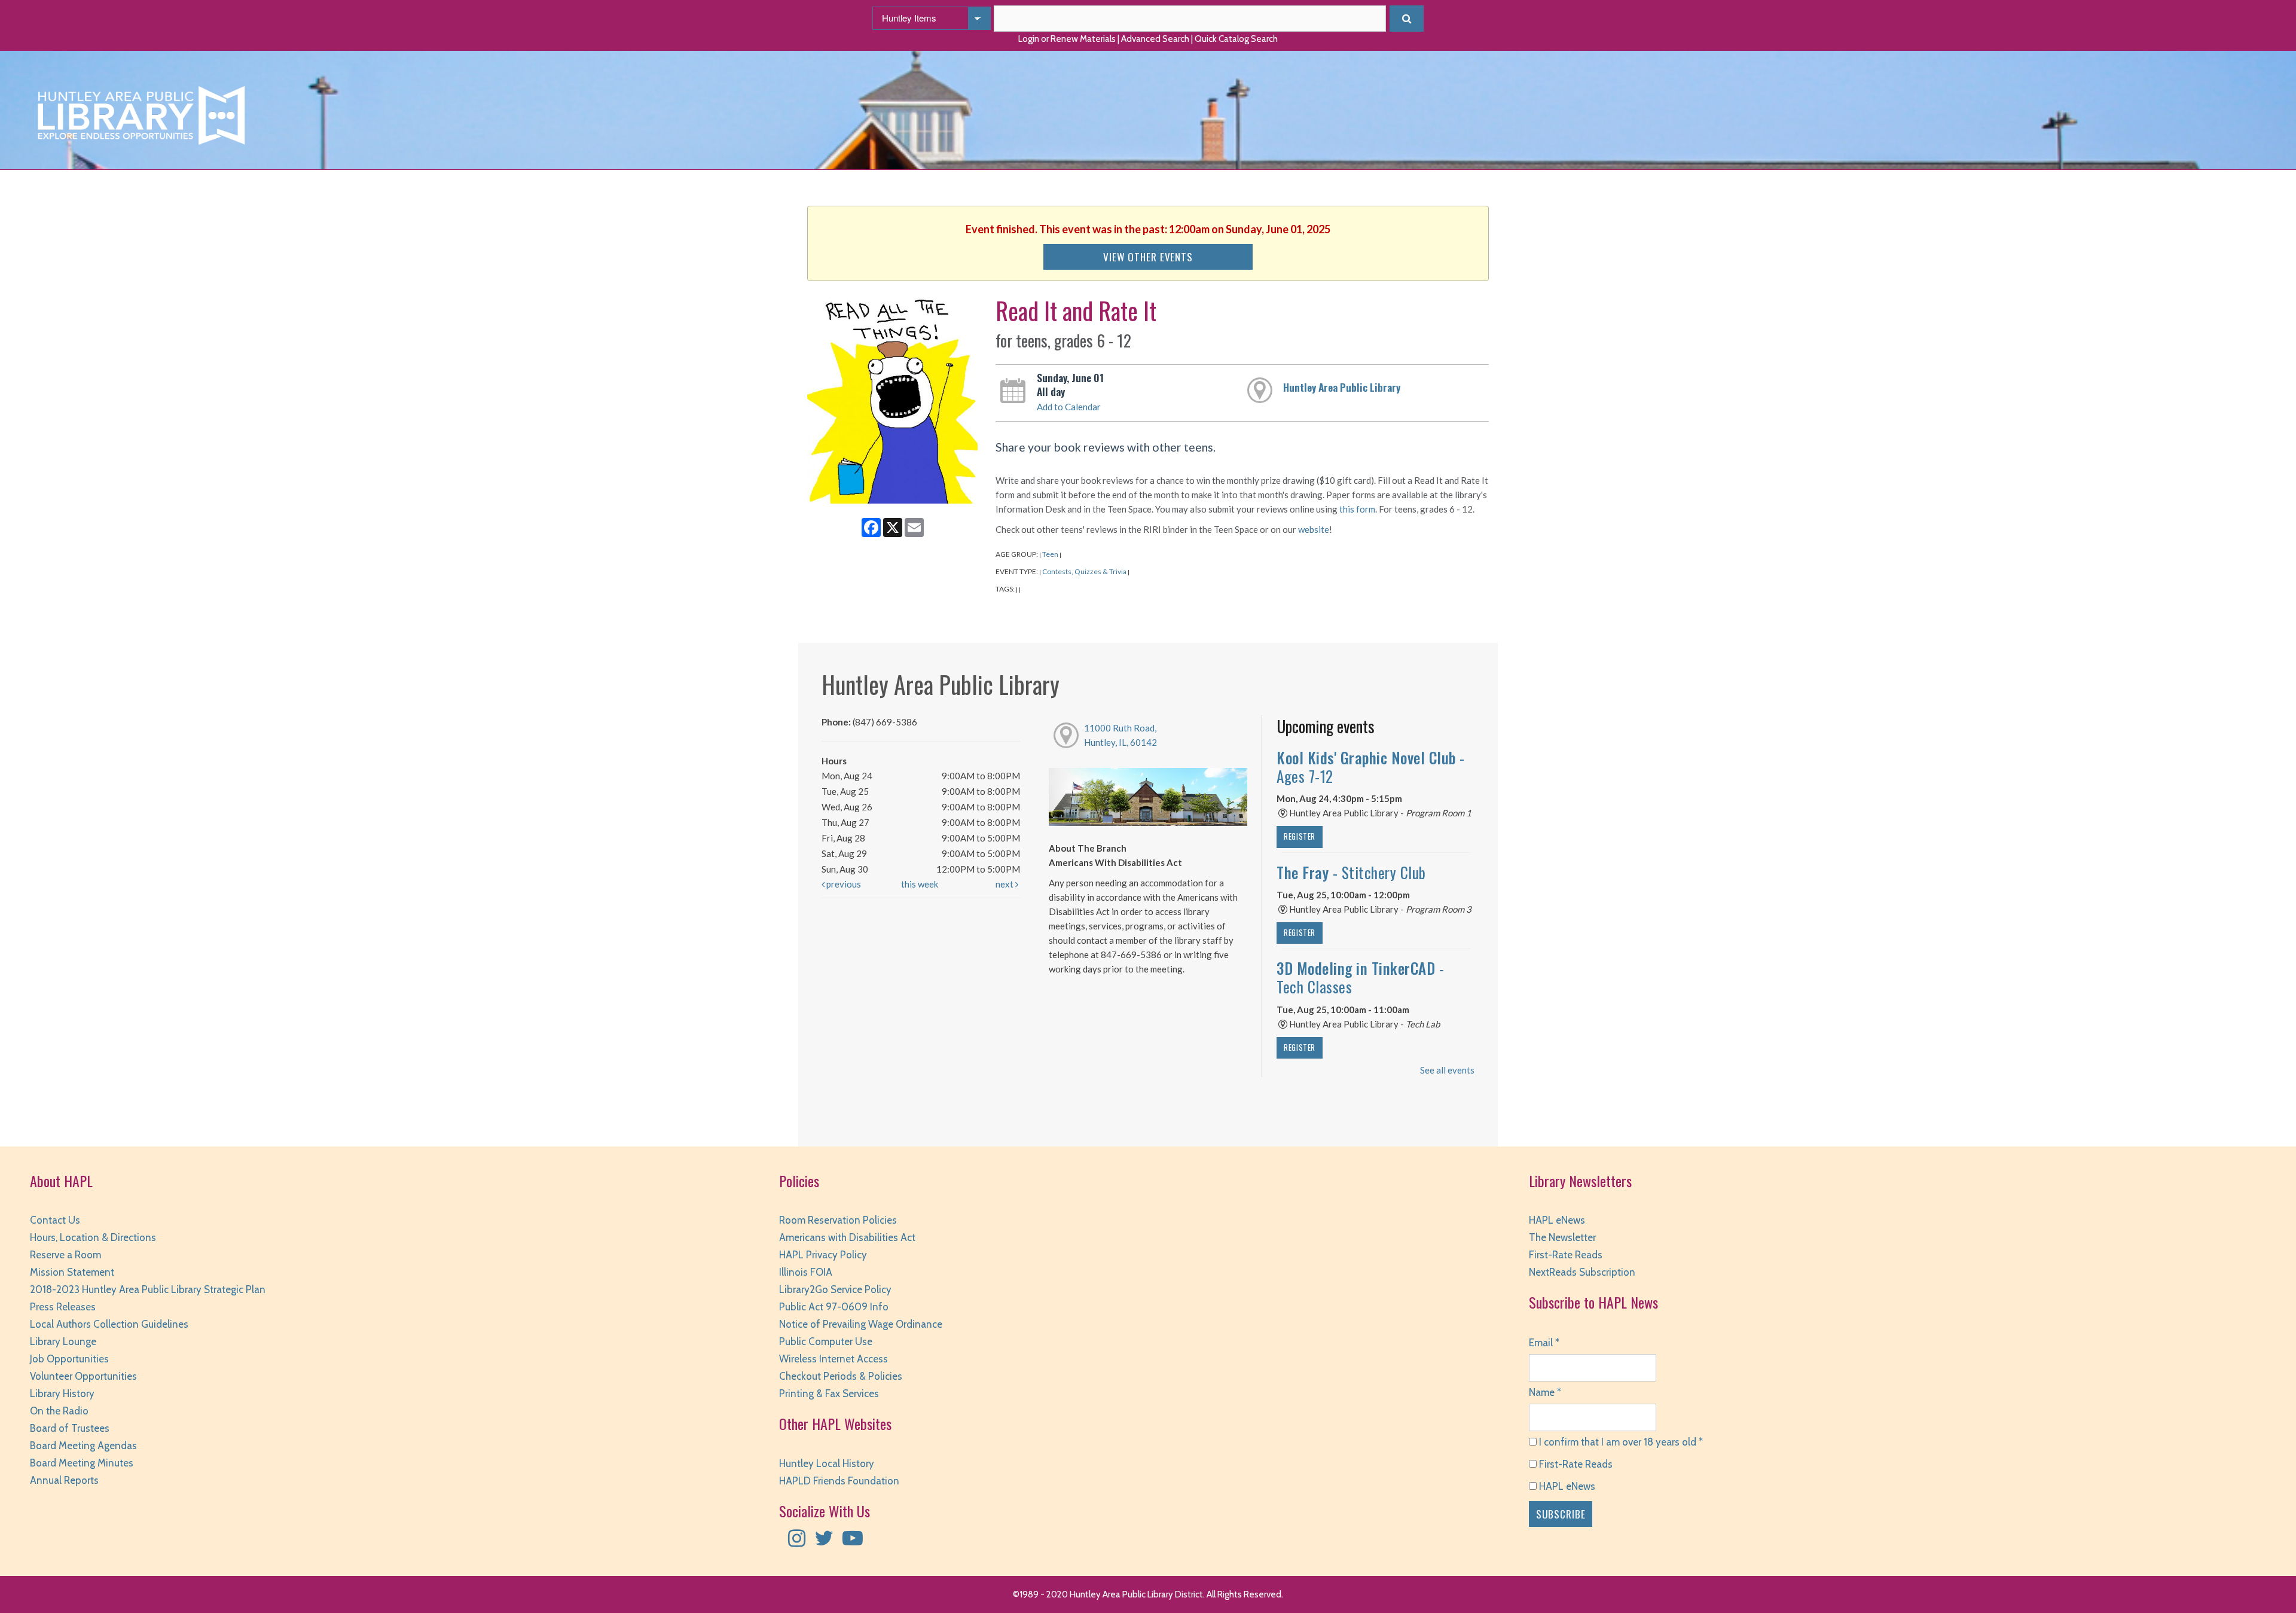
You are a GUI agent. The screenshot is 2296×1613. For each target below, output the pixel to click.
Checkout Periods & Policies (841, 1376)
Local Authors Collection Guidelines (109, 1324)
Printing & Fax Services (829, 1394)
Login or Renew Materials (1067, 39)
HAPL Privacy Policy (823, 1255)
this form (1357, 509)
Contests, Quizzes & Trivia (1084, 571)
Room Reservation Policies (838, 1220)
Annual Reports (64, 1480)
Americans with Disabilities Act (847, 1237)
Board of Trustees (70, 1428)
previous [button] (843, 884)
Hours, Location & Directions (93, 1237)
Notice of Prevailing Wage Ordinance (861, 1324)
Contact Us (55, 1220)
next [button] (1005, 884)
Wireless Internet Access (833, 1359)
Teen (1050, 554)
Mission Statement (72, 1272)
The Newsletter (1562, 1237)
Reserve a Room (65, 1255)
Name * (1545, 1392)
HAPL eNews (1557, 1220)
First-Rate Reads (1566, 1255)
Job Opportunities (69, 1359)
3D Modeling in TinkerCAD (1360, 977)
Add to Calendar (1069, 407)
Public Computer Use (826, 1341)
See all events (1447, 1070)
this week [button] (920, 884)
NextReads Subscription (1582, 1272)
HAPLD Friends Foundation (839, 1481)
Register (1300, 836)
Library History (62, 1394)
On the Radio (59, 1411)
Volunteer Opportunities (83, 1376)
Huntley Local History (827, 1463)
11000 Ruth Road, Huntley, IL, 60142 (1120, 735)
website (1314, 529)
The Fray (1351, 872)
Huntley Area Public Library (1342, 387)
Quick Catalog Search (1236, 39)
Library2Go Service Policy (835, 1289)
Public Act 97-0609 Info (834, 1307)
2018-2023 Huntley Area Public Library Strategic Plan (148, 1289)
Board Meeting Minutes (82, 1463)
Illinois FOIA (806, 1272)
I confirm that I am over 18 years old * (1620, 1442)
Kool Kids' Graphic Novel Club (1371, 767)
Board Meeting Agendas (83, 1446)
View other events (1148, 257)
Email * (1544, 1343)
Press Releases (63, 1307)
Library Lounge (63, 1341)
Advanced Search (1155, 39)
